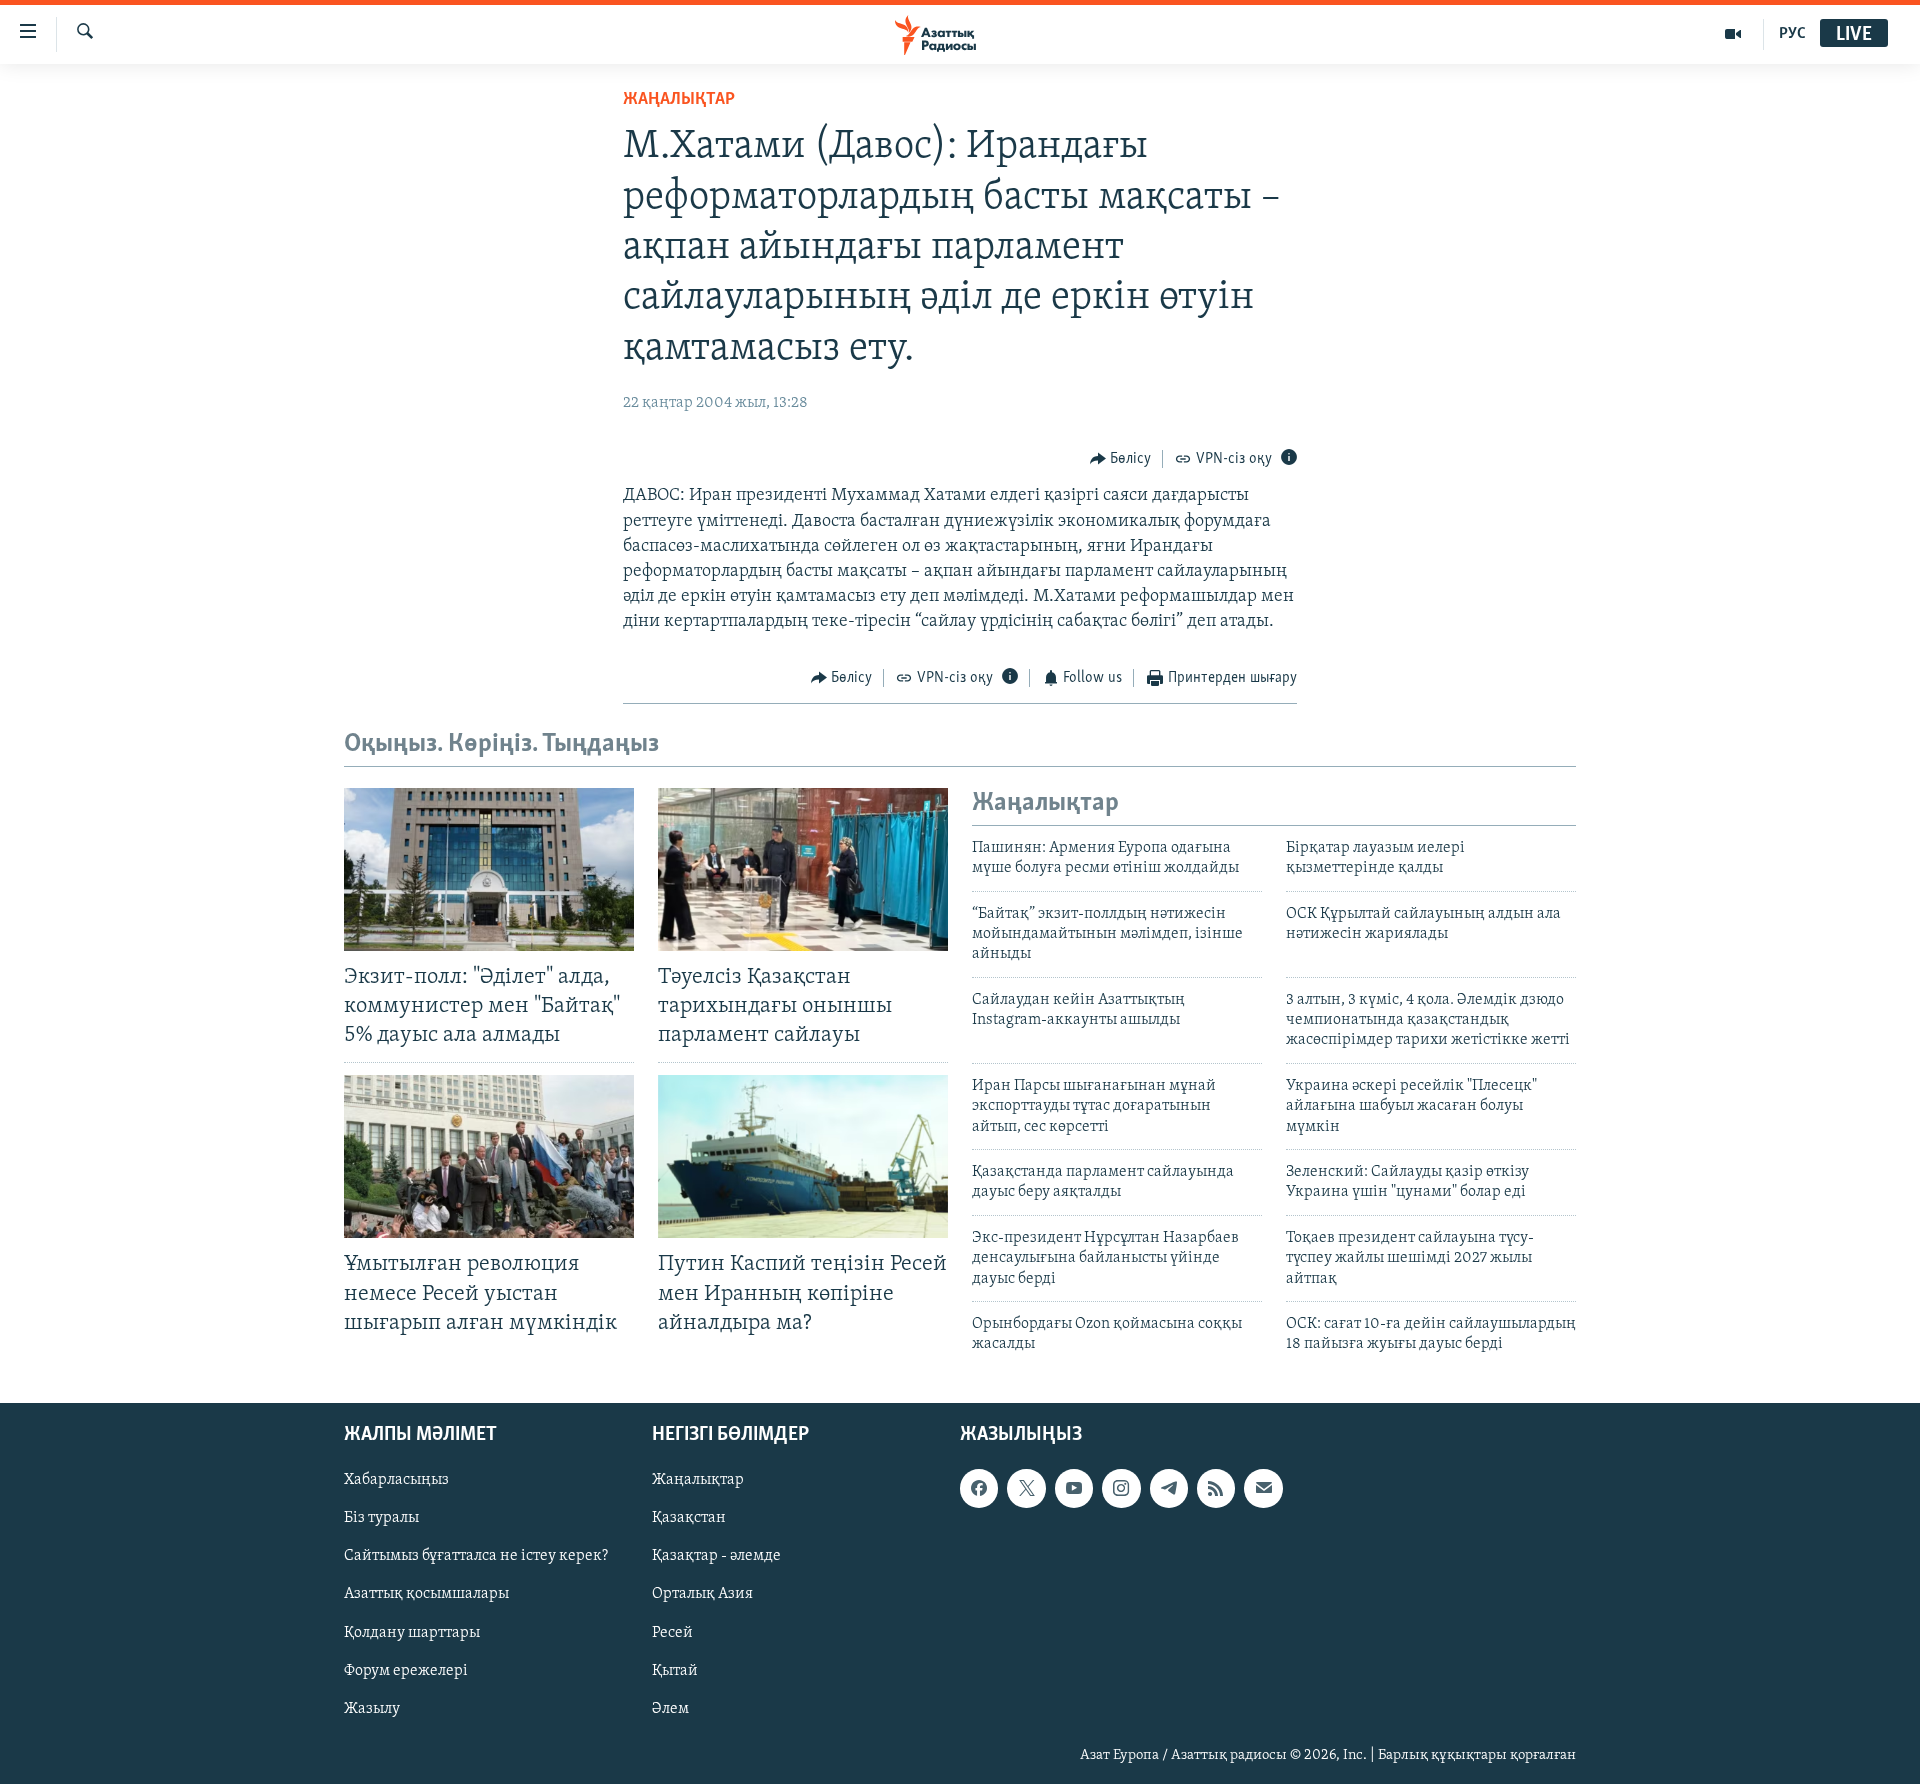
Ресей (672, 1632)
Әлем (670, 1708)
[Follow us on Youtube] (1074, 1488)
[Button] (1121, 459)
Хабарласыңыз (396, 1480)
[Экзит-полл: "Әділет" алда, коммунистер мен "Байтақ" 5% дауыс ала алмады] (489, 869)
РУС (1792, 34)
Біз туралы (381, 1518)
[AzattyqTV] (1733, 34)
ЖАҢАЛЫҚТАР (679, 100)
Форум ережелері (406, 1670)
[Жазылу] (1263, 1488)
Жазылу (372, 1708)
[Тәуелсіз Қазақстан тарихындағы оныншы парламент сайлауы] (803, 869)
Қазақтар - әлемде (716, 1556)
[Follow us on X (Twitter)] (1026, 1488)
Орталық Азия (702, 1594)
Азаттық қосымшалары (426, 1594)
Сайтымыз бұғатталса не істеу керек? (476, 1556)
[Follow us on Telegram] (1169, 1488)
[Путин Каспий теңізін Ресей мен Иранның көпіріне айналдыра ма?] (803, 1156)
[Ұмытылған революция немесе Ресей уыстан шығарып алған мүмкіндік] (489, 1156)
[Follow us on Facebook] (979, 1488)
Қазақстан (689, 1518)
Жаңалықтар (698, 1480)
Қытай (675, 1670)
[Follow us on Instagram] (1121, 1488)
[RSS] (1216, 1488)
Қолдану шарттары (412, 1632)
